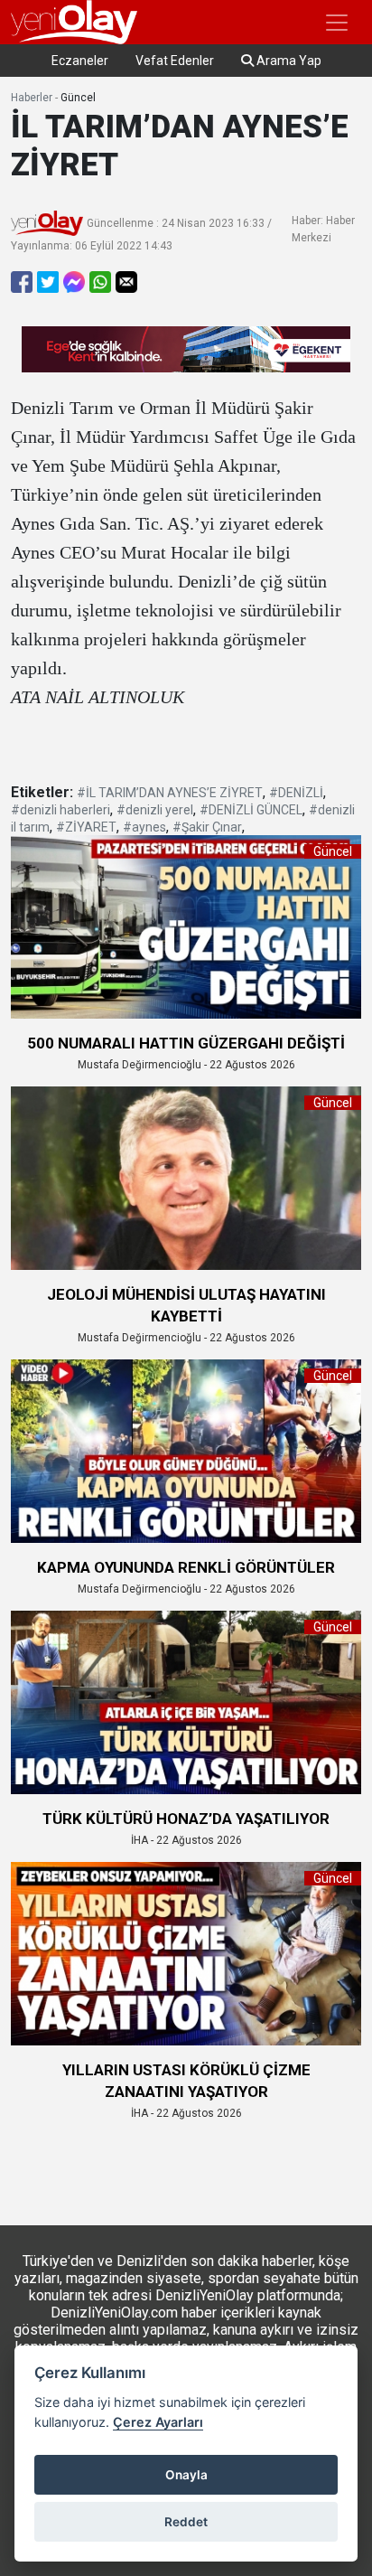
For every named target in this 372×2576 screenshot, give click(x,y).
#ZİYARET (86, 827)
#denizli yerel (155, 810)
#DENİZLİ (296, 793)
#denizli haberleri (60, 810)
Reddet (186, 2522)
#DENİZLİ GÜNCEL (251, 810)
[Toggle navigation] (337, 23)
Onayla (186, 2475)
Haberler (32, 98)
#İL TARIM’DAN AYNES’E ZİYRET (170, 793)
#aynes (144, 827)
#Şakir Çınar (207, 827)
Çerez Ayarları (158, 2422)
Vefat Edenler (175, 61)
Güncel (78, 98)
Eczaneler (80, 61)
